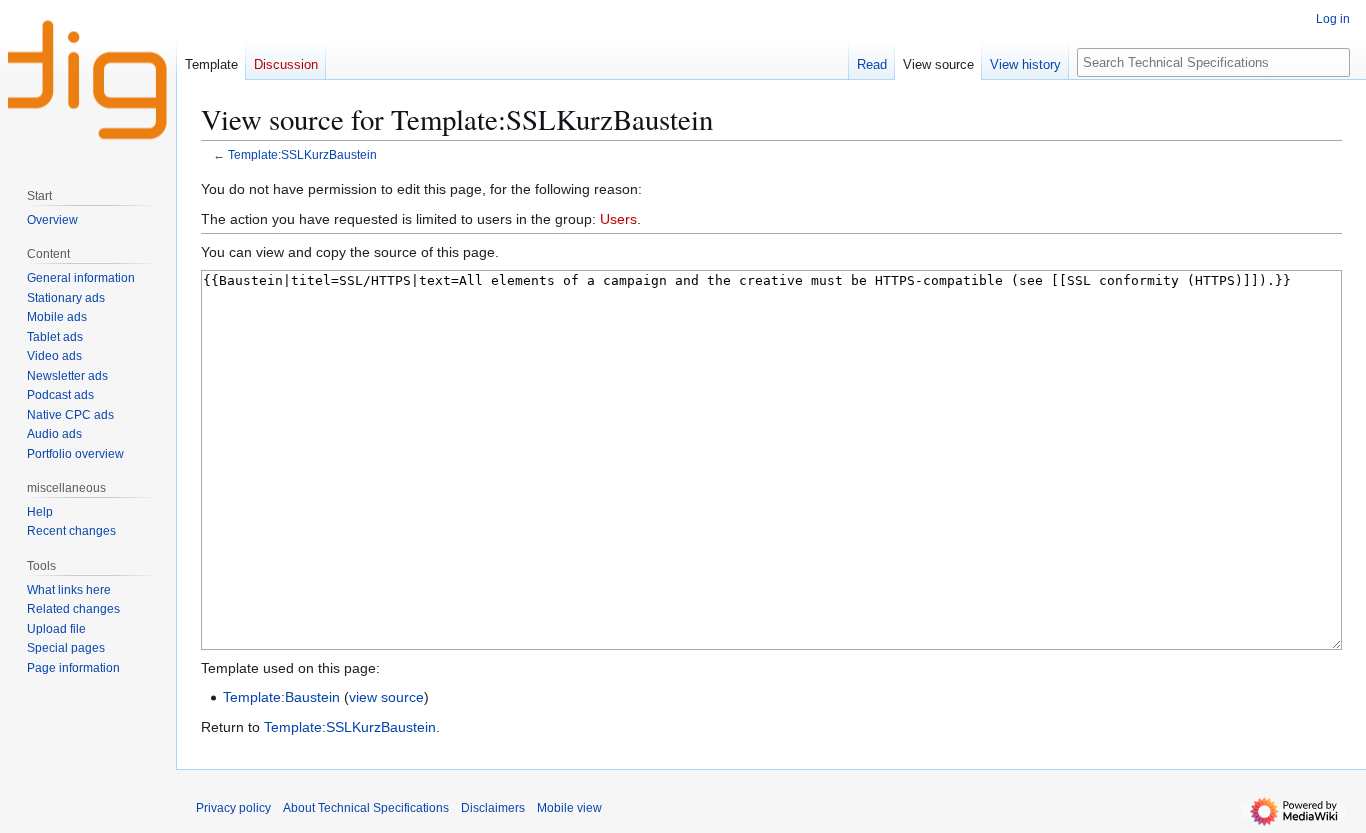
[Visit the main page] (88, 80)
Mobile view (569, 808)
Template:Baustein (281, 697)
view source (386, 697)
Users (618, 219)
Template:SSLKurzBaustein (302, 154)
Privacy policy (233, 808)
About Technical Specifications (366, 808)
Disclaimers (493, 808)
